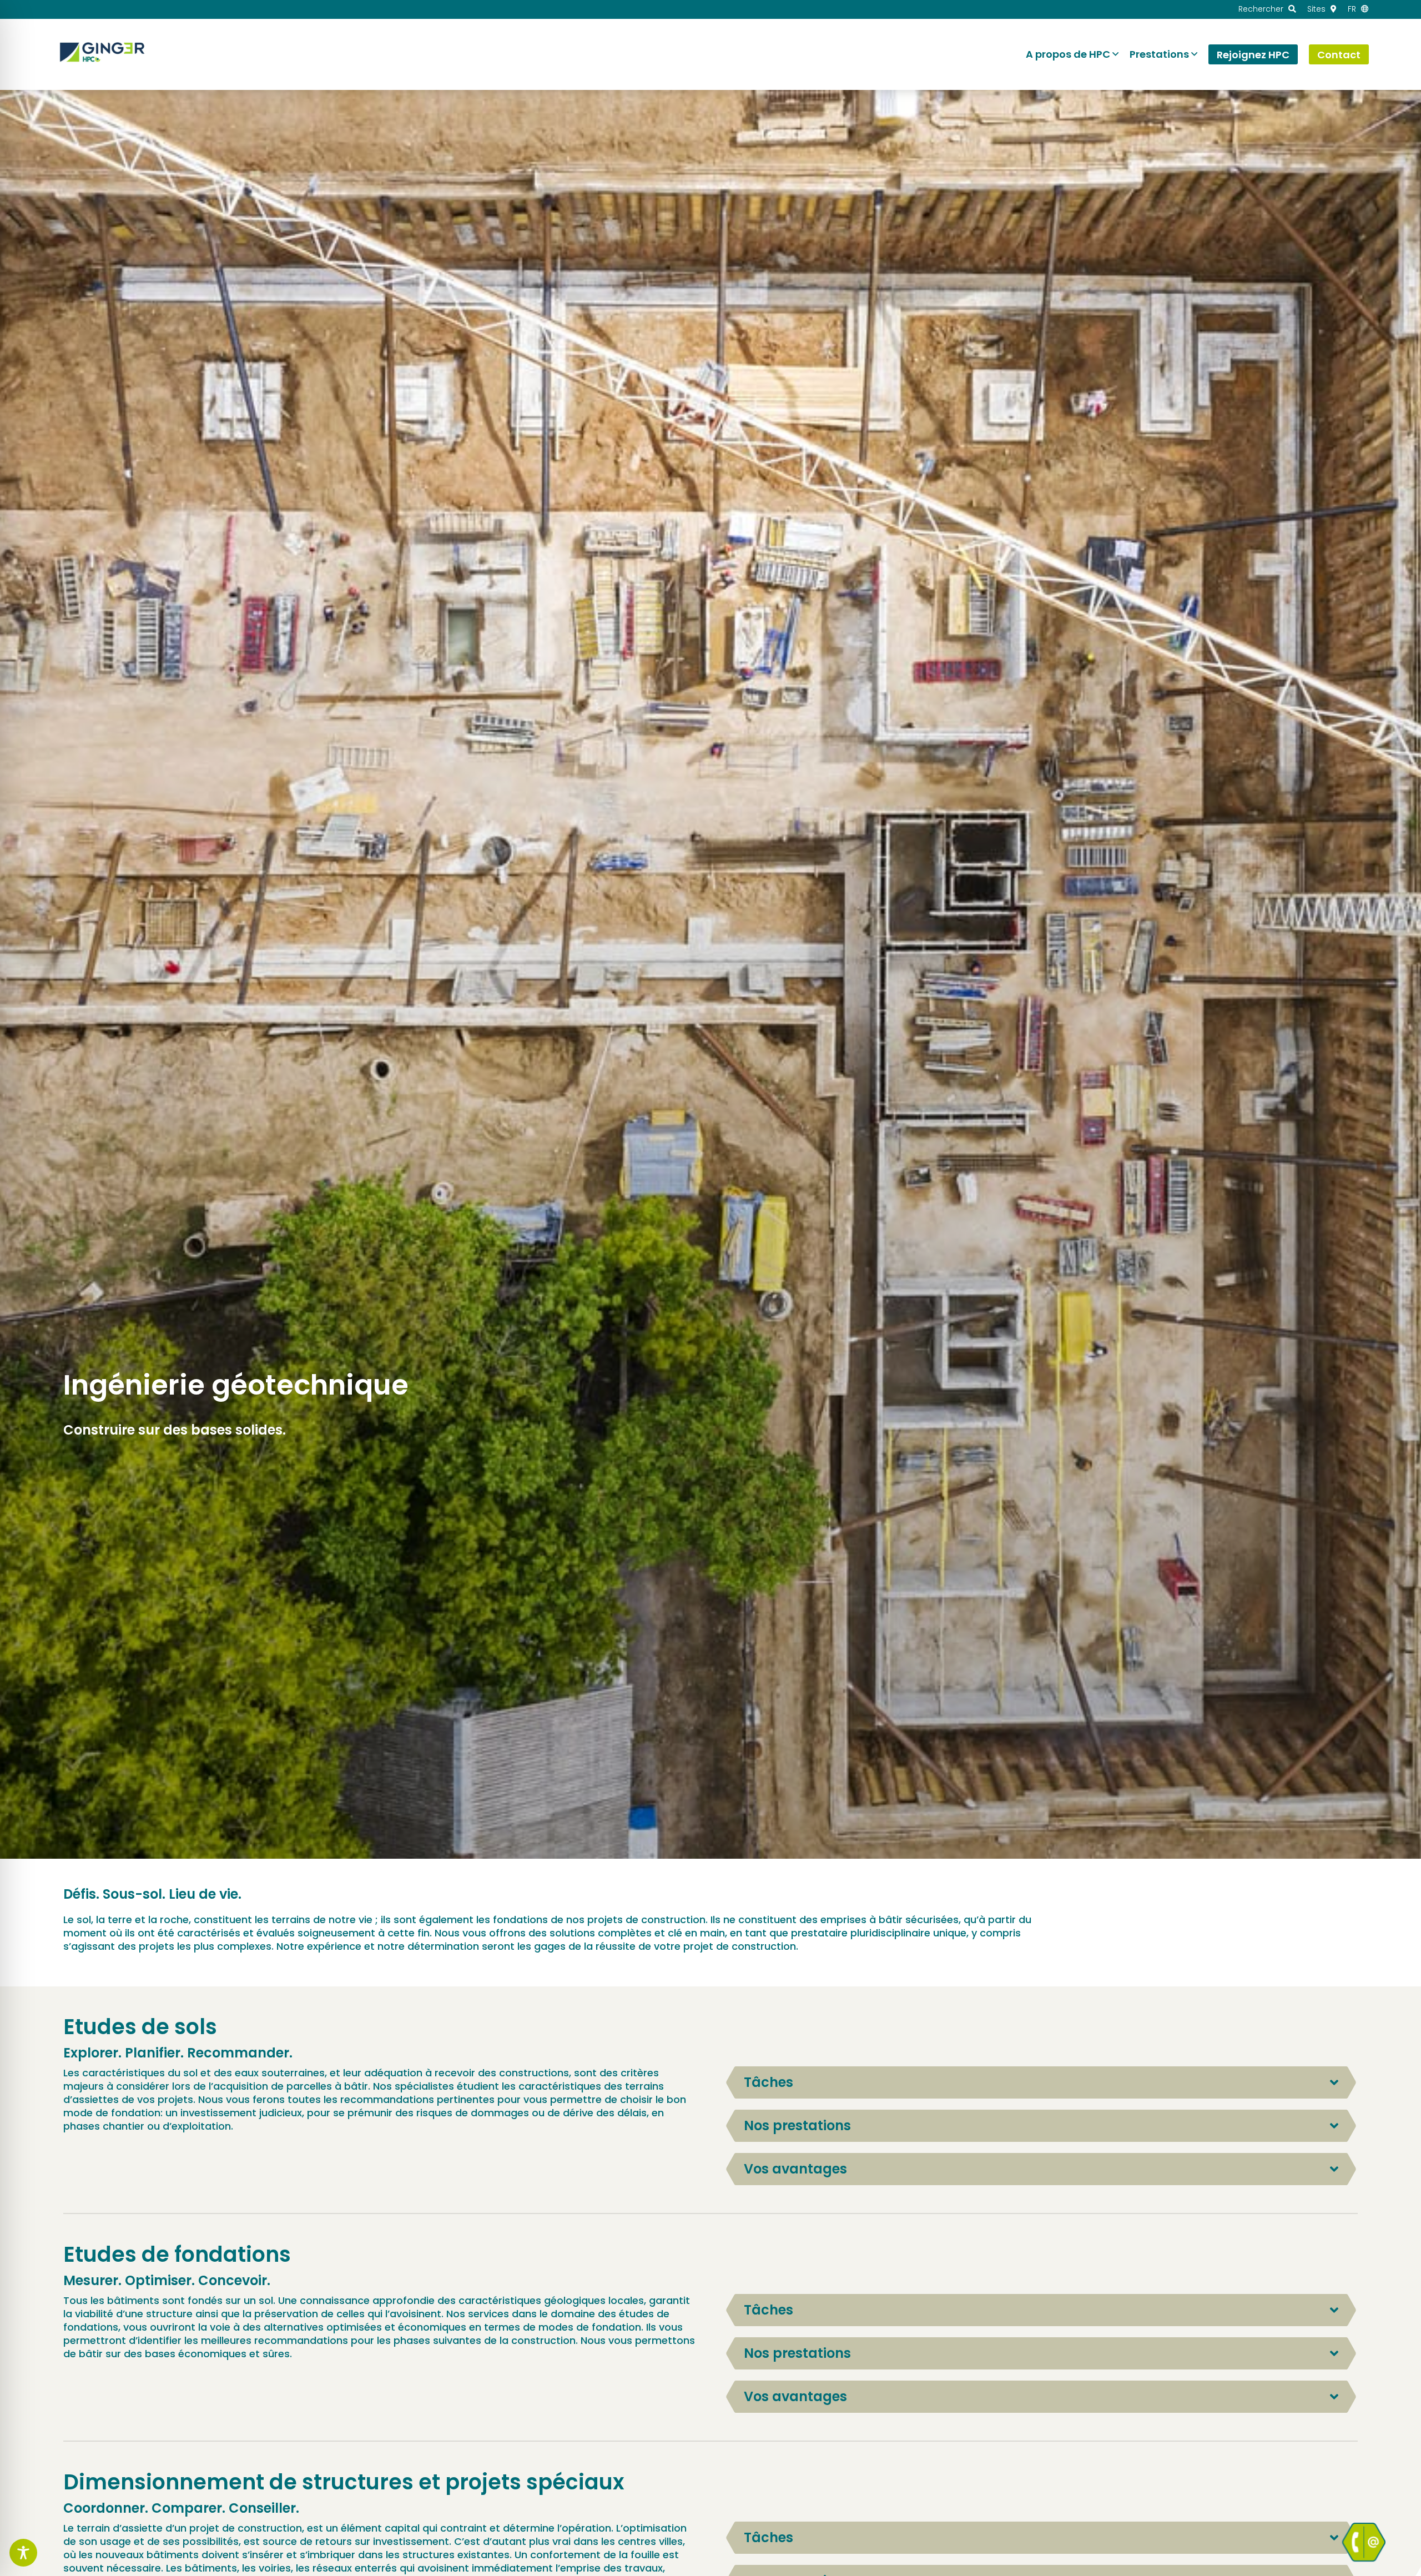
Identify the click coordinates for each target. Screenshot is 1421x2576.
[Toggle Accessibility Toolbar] (23, 2553)
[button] (1041, 2082)
